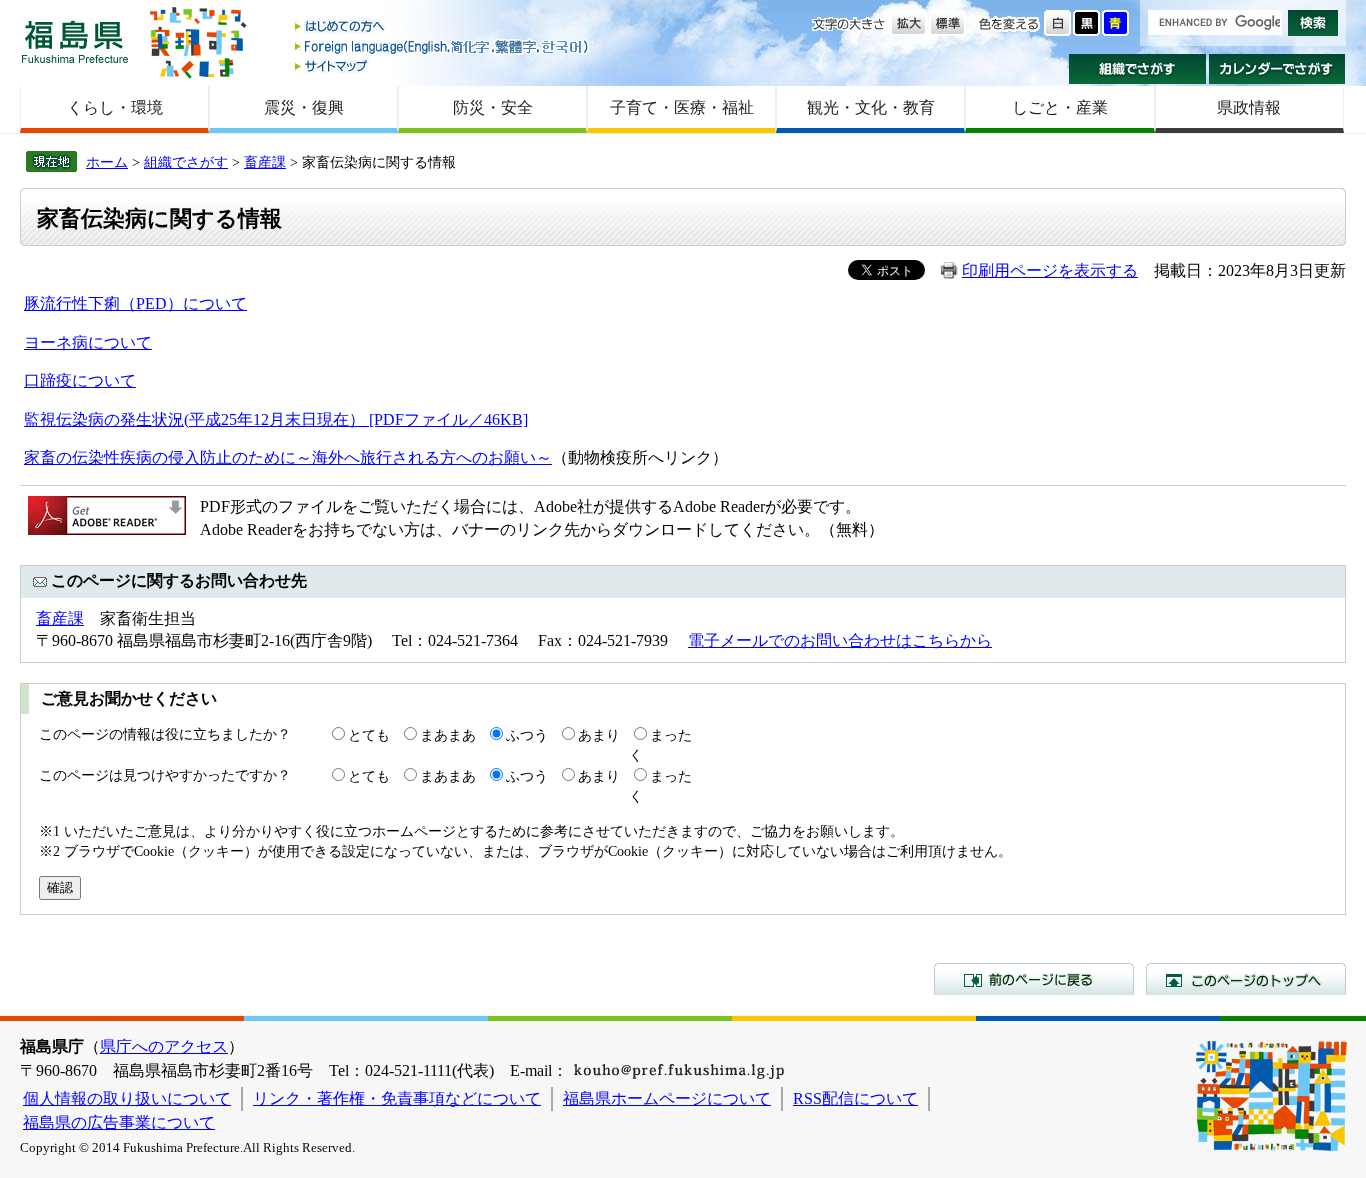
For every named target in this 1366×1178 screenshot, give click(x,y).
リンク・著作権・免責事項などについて (397, 1098)
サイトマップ (443, 65)
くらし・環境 (115, 107)
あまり (599, 735)
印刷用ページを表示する (1050, 270)
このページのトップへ (1246, 979)
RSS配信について (855, 1098)
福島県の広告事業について (119, 1122)
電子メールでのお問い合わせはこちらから (840, 640)
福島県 (75, 41)
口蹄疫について (80, 380)
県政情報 (1249, 107)
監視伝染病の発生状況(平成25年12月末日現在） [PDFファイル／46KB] (276, 419)
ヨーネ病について (88, 342)
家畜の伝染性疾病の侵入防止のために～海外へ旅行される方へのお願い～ (288, 457)
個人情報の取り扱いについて (127, 1098)
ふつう (527, 735)
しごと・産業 (1060, 107)
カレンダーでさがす (1277, 69)
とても (369, 735)
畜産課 (265, 162)
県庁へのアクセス (164, 1046)
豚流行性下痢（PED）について (135, 303)
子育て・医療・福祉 (682, 107)
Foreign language (443, 46)
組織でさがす (1137, 69)
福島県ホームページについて (667, 1098)
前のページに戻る (1034, 979)
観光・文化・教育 (871, 107)
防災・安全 (493, 107)
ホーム (107, 162)
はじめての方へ (443, 27)
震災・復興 (304, 107)
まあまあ (448, 735)
